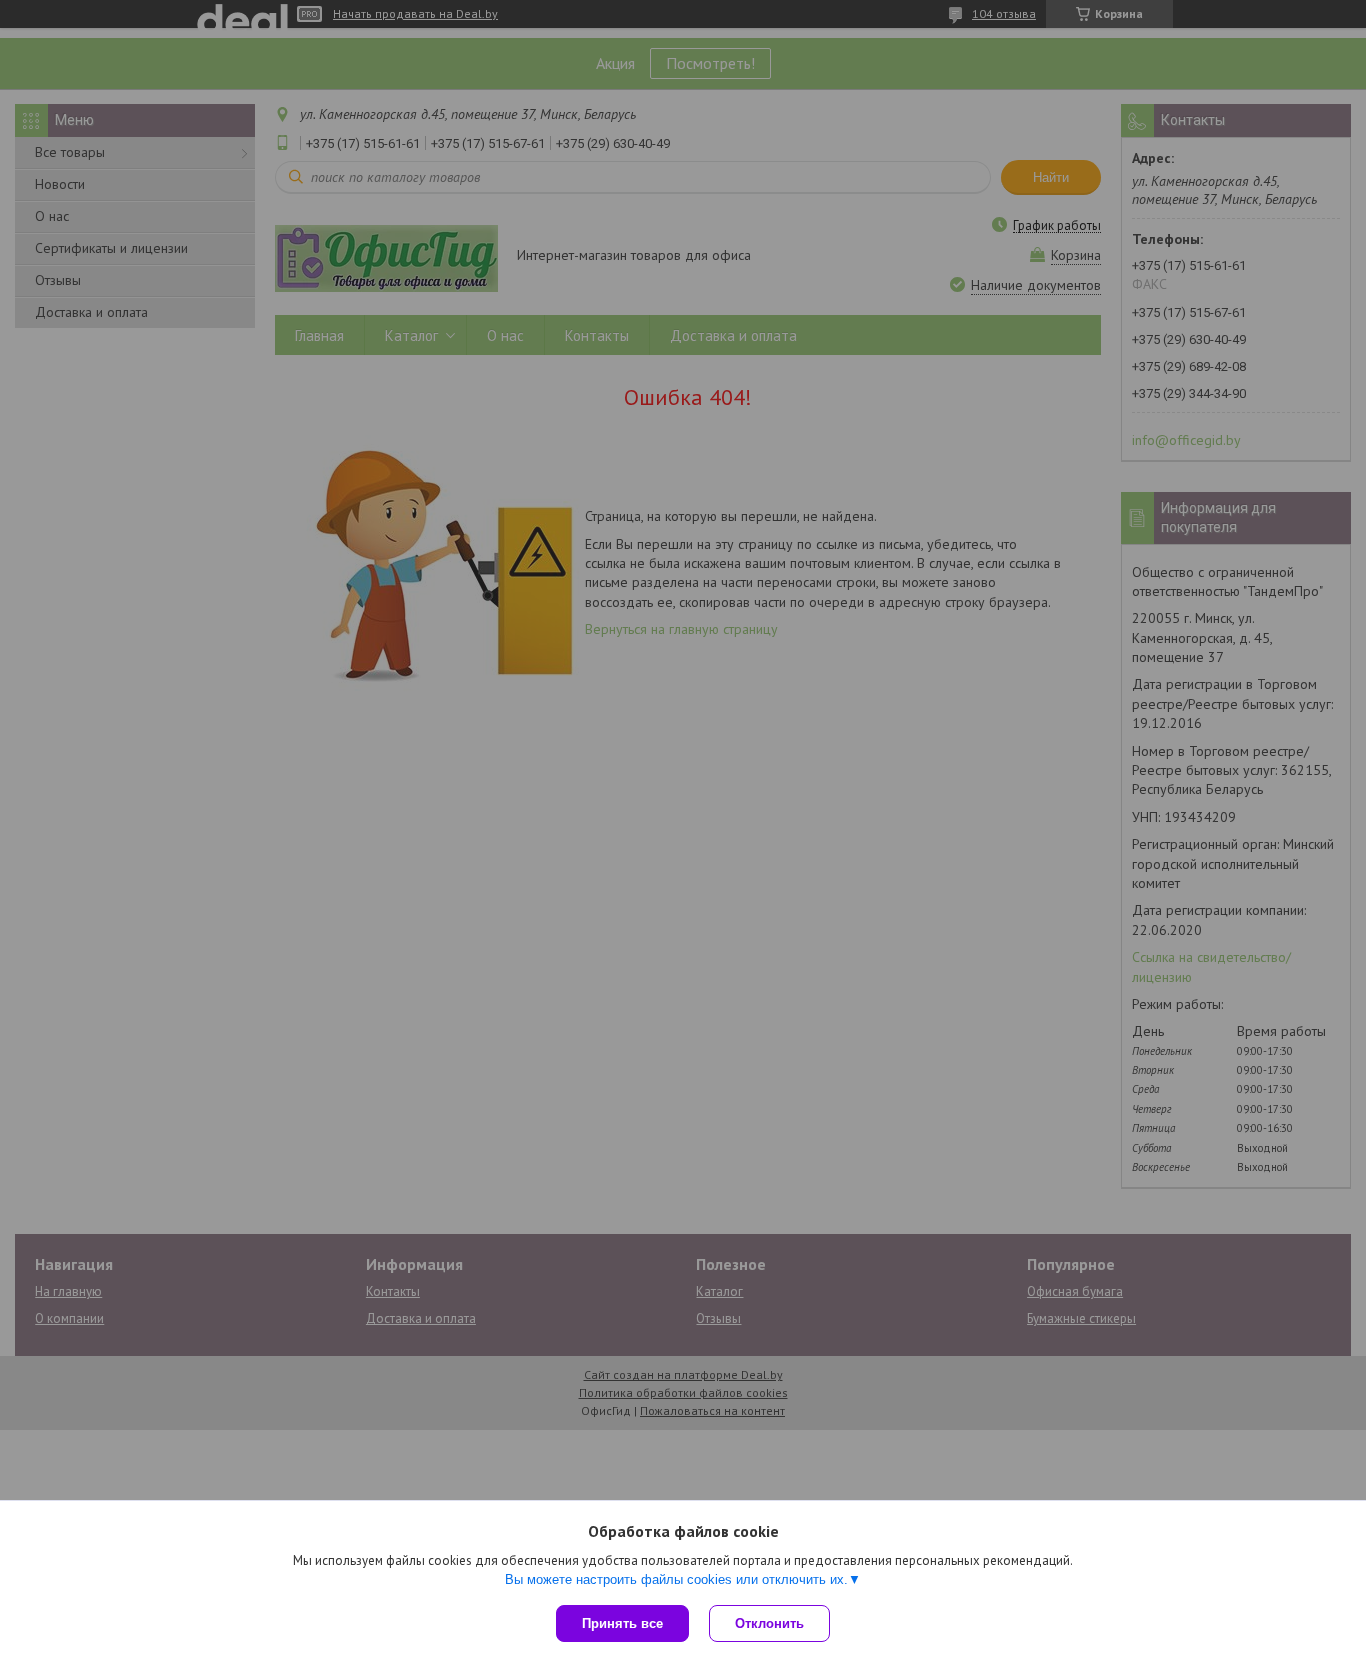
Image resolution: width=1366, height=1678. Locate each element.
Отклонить (769, 1623)
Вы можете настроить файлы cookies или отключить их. (676, 1579)
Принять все (622, 1623)
